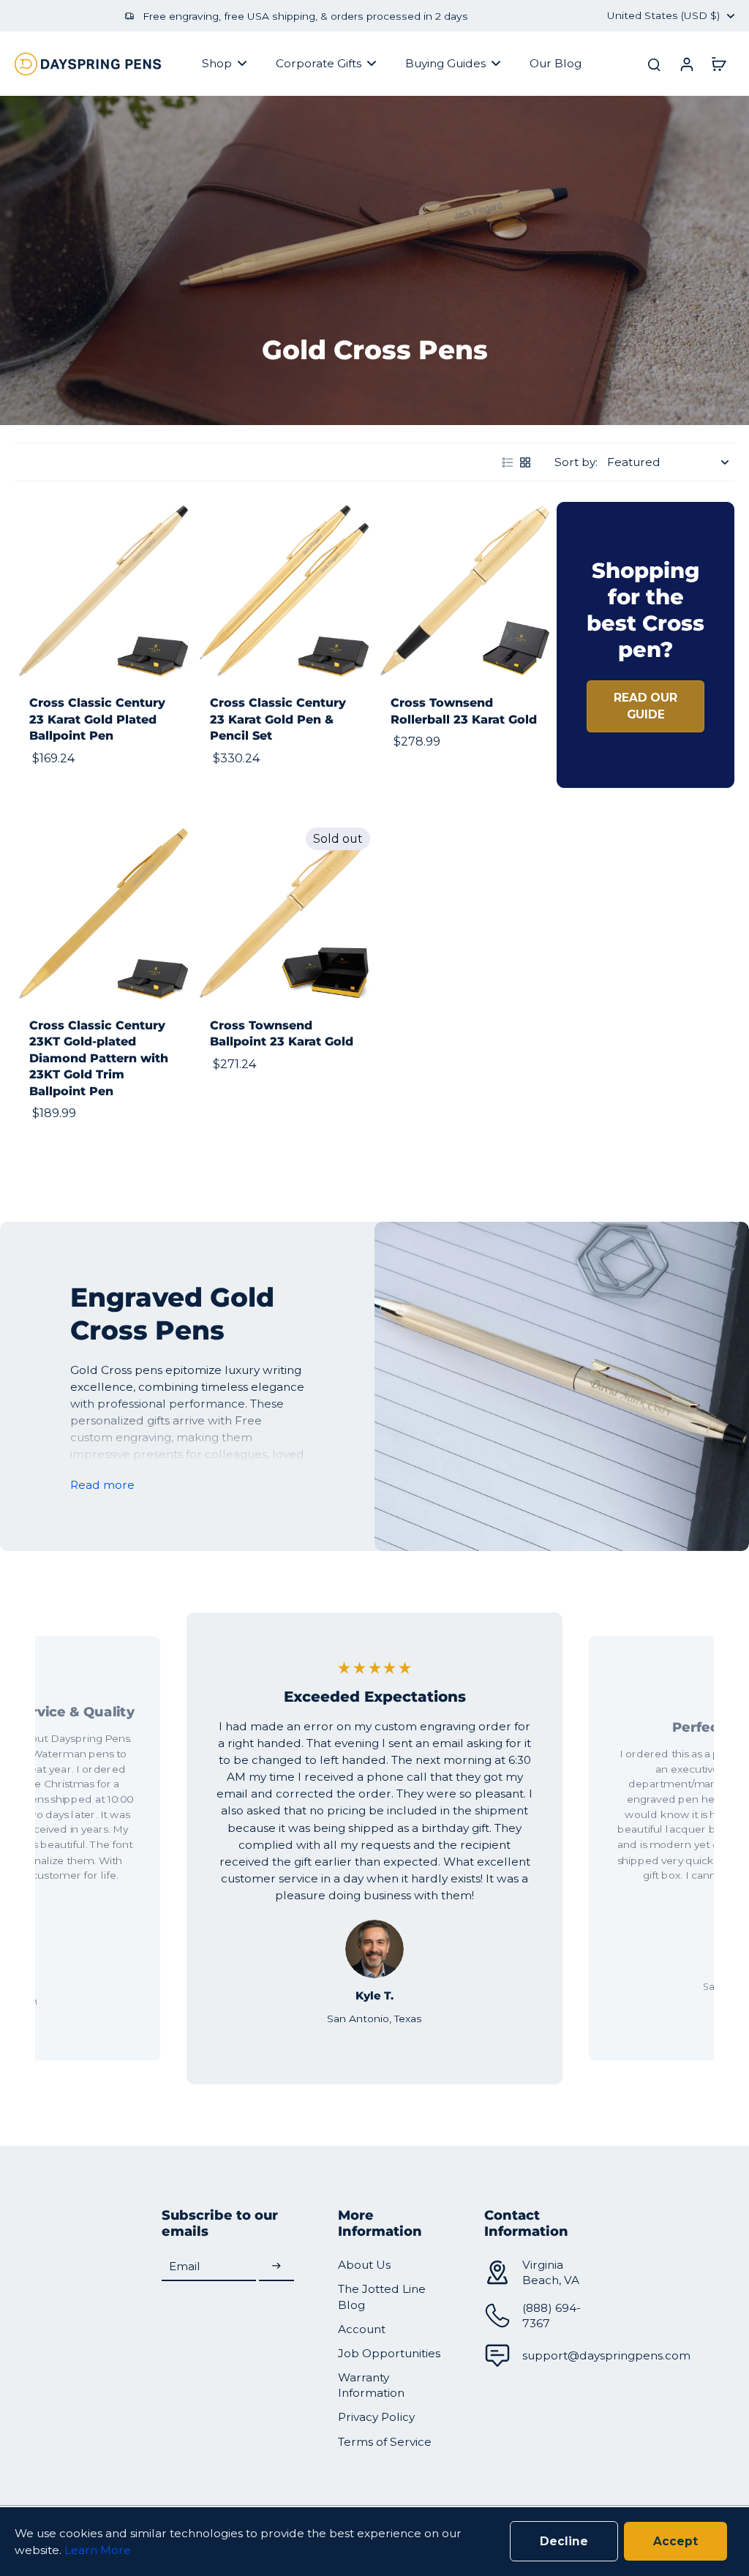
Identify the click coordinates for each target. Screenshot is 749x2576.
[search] (654, 64)
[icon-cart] (718, 64)
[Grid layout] (525, 462)
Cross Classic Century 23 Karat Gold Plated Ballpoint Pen (97, 719)
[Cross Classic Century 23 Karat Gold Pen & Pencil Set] (284, 591)
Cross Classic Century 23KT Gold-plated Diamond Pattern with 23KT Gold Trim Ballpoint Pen (99, 1058)
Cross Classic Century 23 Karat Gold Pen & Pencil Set (278, 719)
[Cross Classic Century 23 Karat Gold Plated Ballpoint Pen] (103, 591)
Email (185, 2266)
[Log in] (686, 64)
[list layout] (508, 462)
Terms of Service (385, 2442)
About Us (364, 2265)
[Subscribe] (276, 2266)
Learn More (98, 2550)
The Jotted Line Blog (382, 2297)
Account (362, 2329)
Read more (102, 1485)
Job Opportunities (389, 2353)
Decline (564, 2541)
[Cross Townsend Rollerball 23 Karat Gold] (465, 591)
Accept (675, 2541)
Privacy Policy (376, 2417)
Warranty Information (371, 2385)
